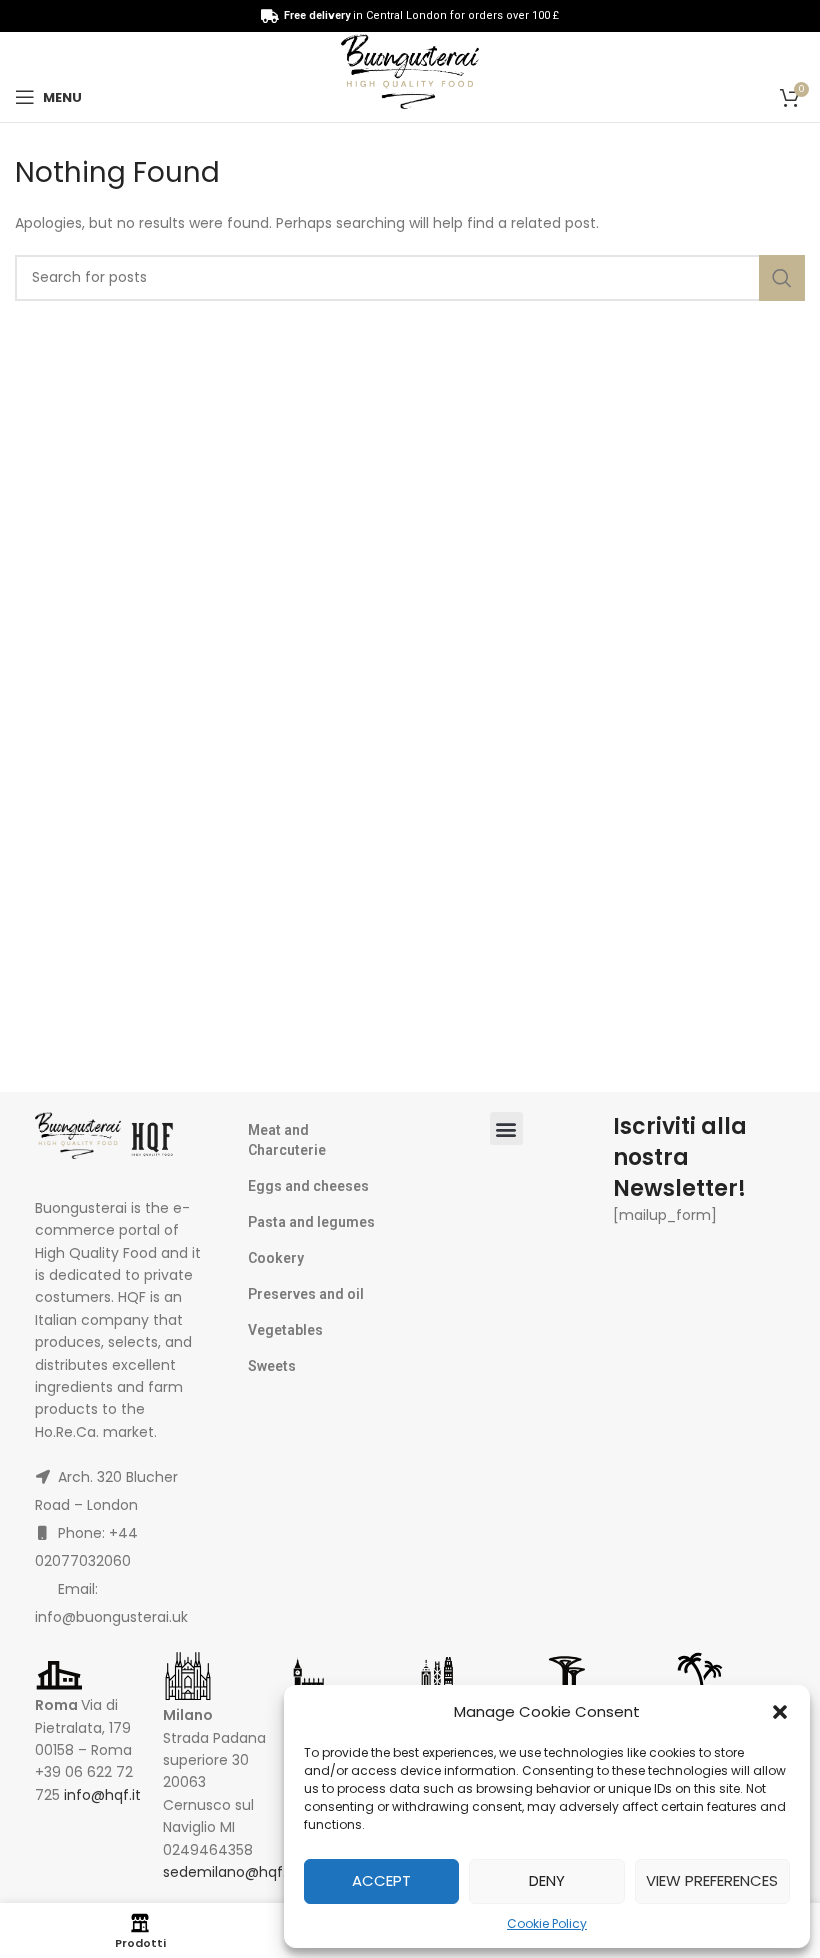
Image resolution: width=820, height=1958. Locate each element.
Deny (547, 1880)
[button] (780, 1712)
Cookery (276, 1258)
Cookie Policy (547, 1923)
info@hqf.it (102, 1795)
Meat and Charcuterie (287, 1140)
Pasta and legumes (311, 1222)
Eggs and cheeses (308, 1186)
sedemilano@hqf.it (229, 1872)
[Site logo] (410, 76)
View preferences (712, 1880)
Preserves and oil (306, 1294)
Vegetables (285, 1330)
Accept (381, 1880)
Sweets (272, 1366)
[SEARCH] (782, 278)
